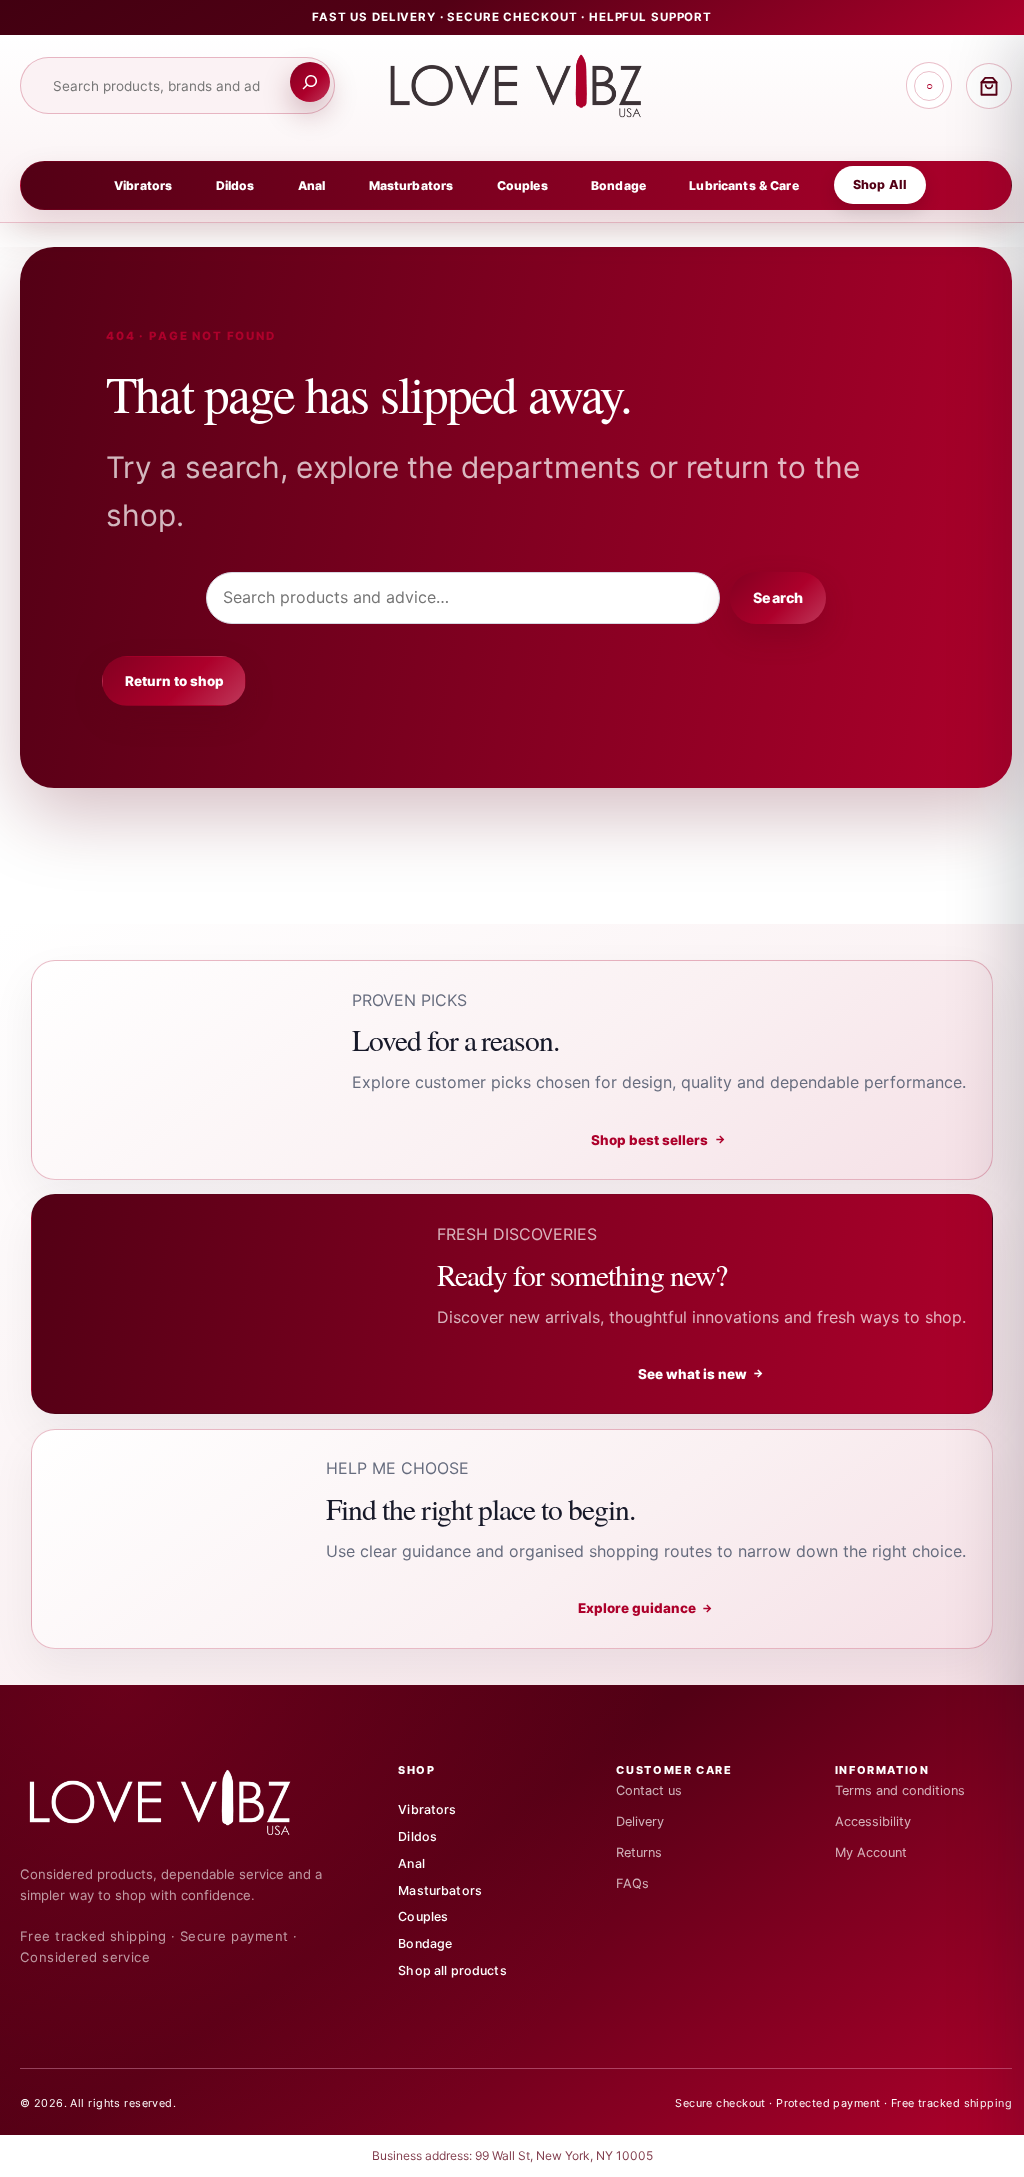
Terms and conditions (900, 1790)
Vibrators (143, 185)
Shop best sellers (658, 1140)
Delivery (640, 1821)
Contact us (649, 1790)
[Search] (310, 82)
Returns (639, 1852)
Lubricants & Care (743, 185)
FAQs (632, 1883)
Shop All (880, 184)
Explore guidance (646, 1608)
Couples (522, 185)
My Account (871, 1852)
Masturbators (411, 185)
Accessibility (873, 1821)
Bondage (618, 185)
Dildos (235, 185)
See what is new (701, 1374)
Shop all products (452, 1970)
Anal (312, 185)
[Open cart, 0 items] (989, 86)
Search (777, 597)
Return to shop (174, 681)
